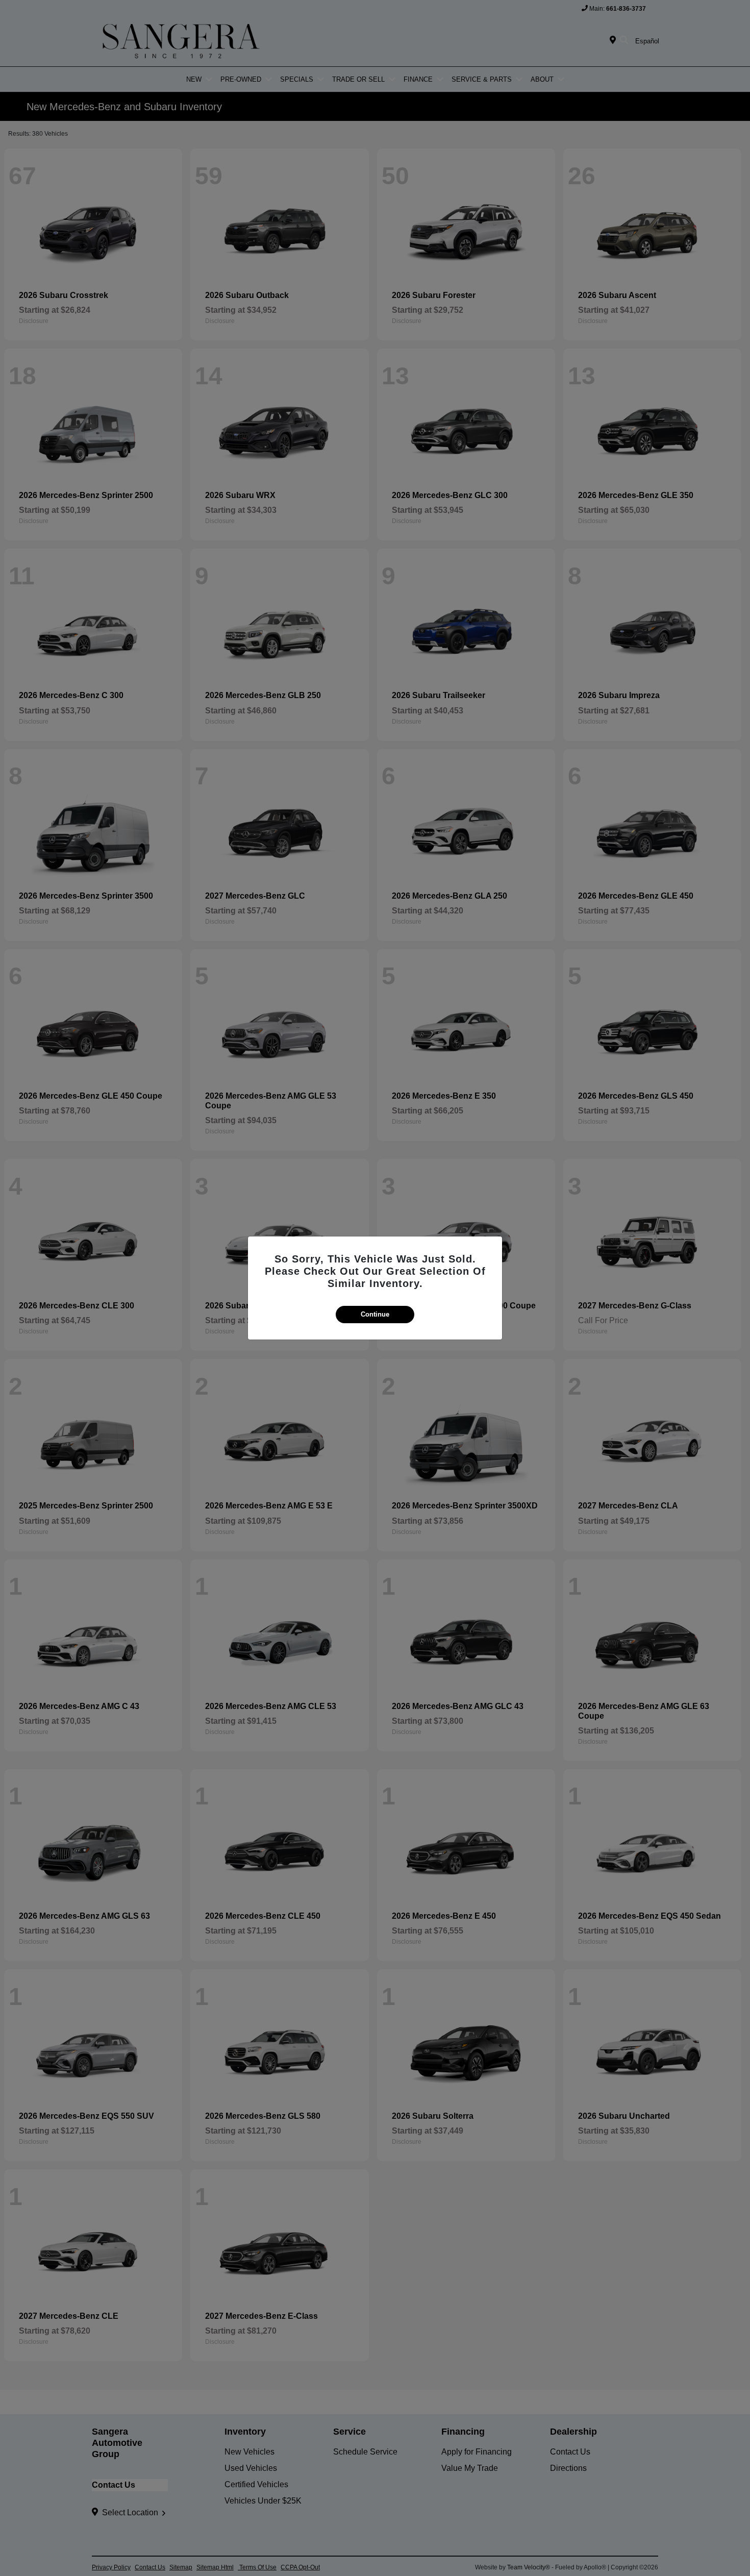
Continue (375, 1314)
